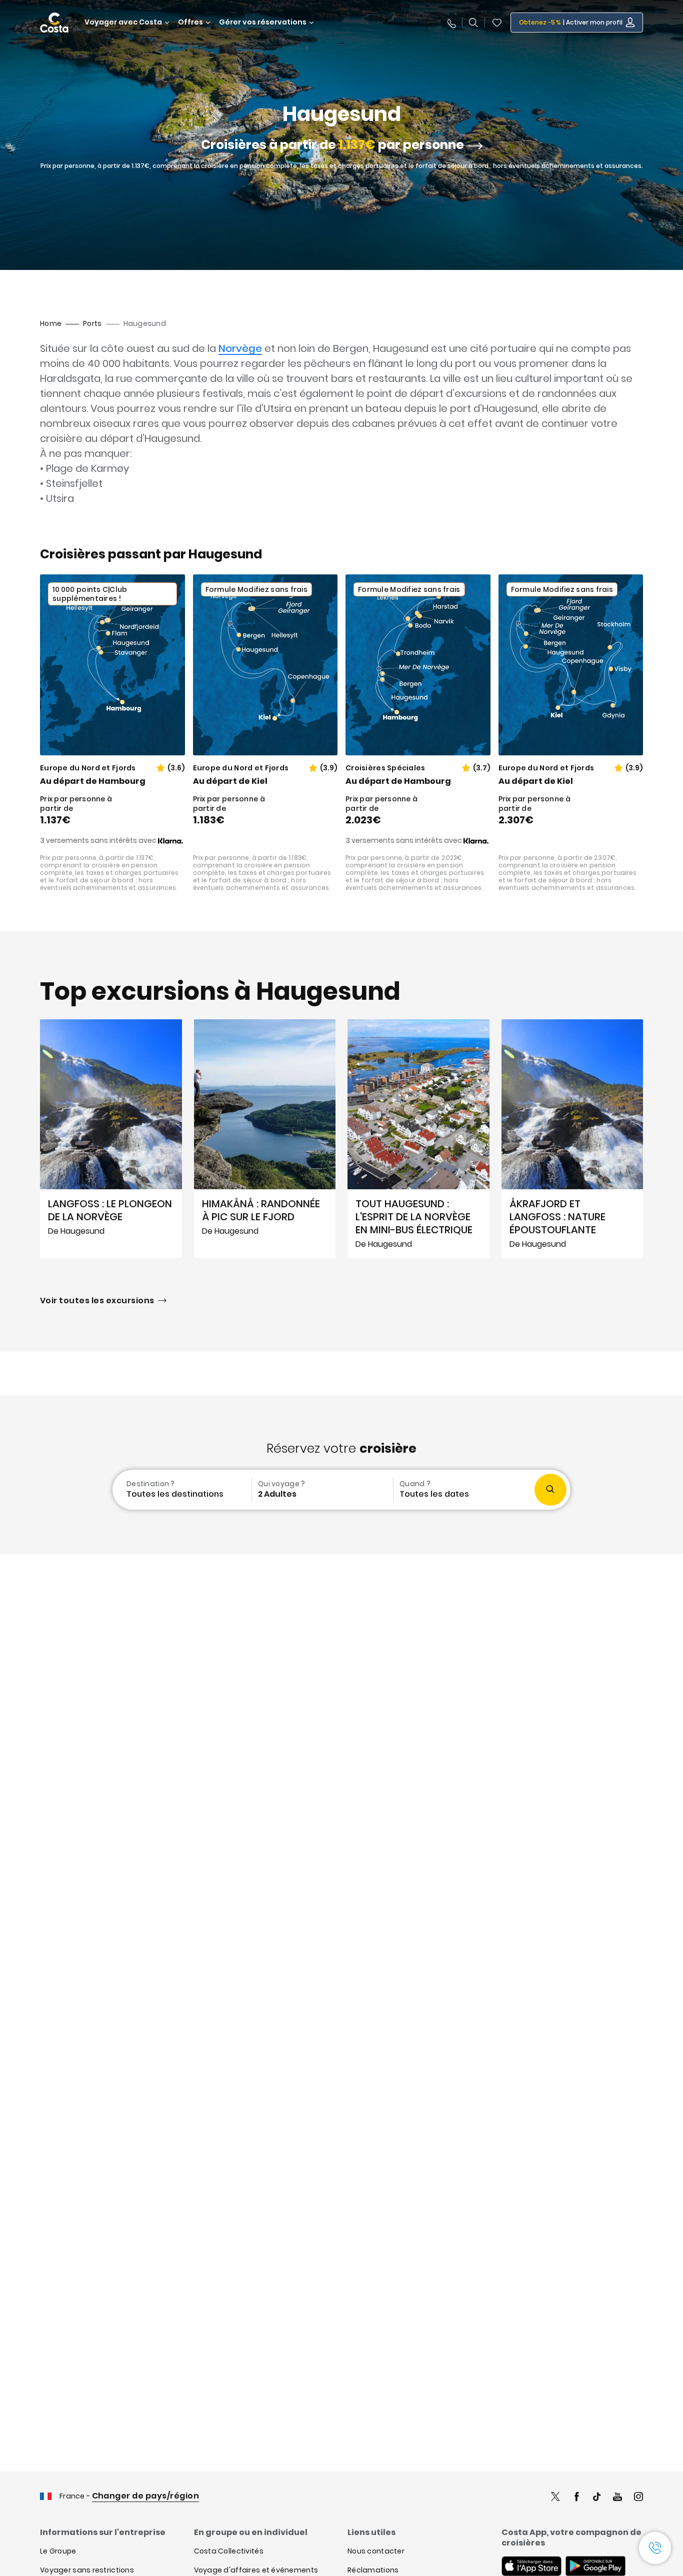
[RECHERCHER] (473, 22)
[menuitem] (181, 1490)
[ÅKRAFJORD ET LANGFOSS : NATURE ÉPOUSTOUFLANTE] (572, 1139)
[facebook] (576, 2498)
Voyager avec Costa (123, 22)
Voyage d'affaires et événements (256, 2570)
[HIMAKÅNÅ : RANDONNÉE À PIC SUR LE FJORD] (265, 1139)
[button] (497, 22)
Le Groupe (58, 2551)
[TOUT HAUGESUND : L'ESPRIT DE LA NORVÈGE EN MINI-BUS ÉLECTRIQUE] (418, 1139)
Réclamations (373, 2570)
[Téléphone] (451, 22)
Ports (92, 323)
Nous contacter (376, 2551)
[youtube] (617, 2498)
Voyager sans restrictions (87, 2570)
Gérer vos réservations (263, 22)
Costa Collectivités (229, 2551)
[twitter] (555, 2498)
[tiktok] (597, 2498)
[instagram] (638, 2498)
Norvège (240, 348)
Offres (190, 22)
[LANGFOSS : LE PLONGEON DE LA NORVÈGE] (111, 1139)
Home (51, 323)
